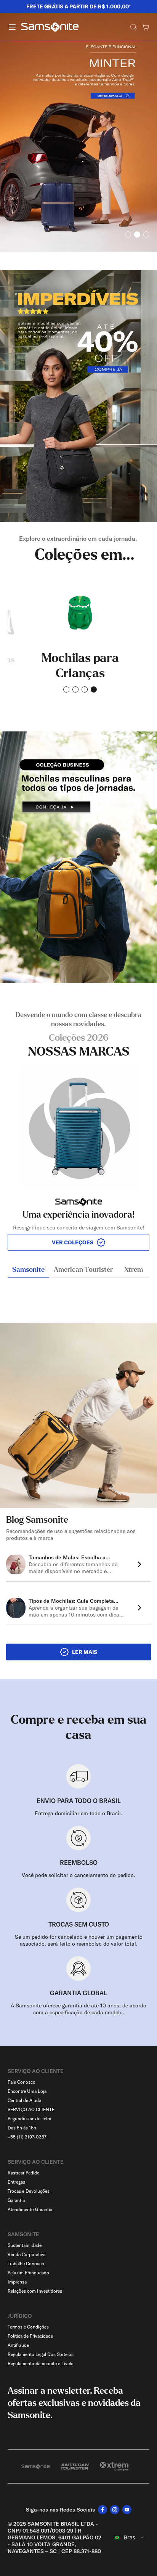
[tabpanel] (78, 1131)
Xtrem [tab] (134, 1270)
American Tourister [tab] (83, 1270)
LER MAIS (85, 1652)
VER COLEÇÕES (73, 1242)
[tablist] (78, 1271)
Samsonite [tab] (28, 1270)
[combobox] (130, 2537)
